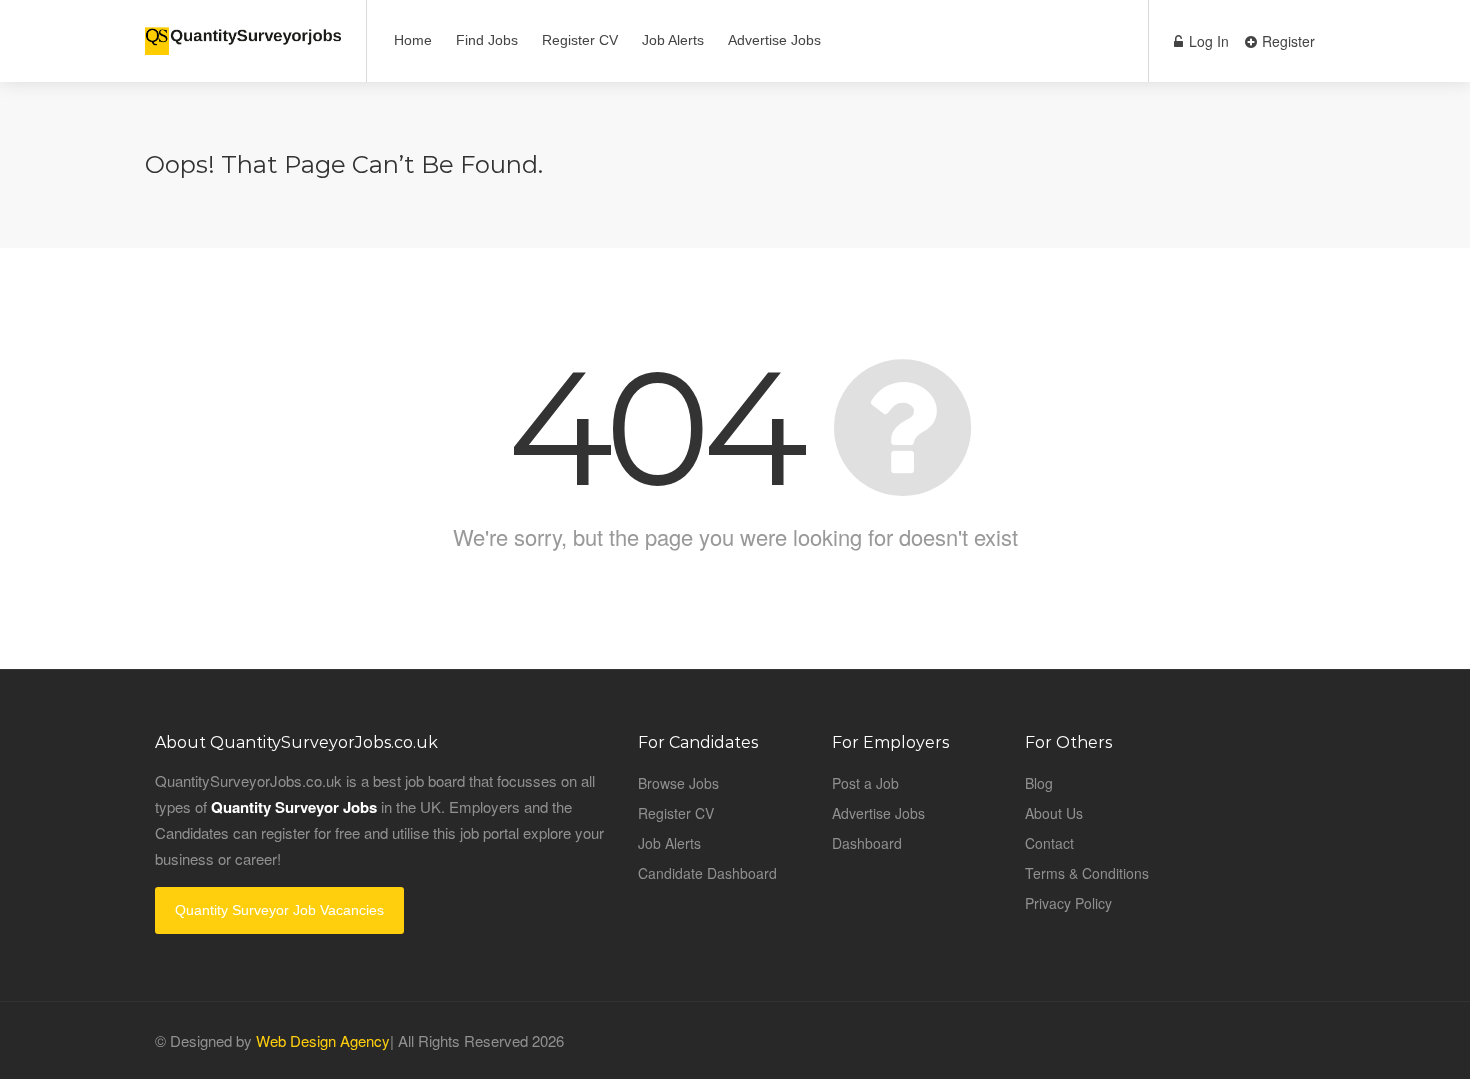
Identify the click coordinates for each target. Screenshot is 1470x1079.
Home (413, 40)
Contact (1049, 843)
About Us (1054, 813)
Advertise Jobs (774, 40)
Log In (1207, 41)
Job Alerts (673, 40)
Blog (1039, 783)
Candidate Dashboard (707, 873)
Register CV (580, 40)
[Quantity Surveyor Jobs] (243, 29)
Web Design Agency (323, 1040)
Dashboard (867, 843)
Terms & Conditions (1087, 873)
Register (1286, 41)
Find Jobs (487, 40)
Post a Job (865, 783)
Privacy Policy (1068, 903)
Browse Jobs (678, 783)
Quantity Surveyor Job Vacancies (279, 910)
